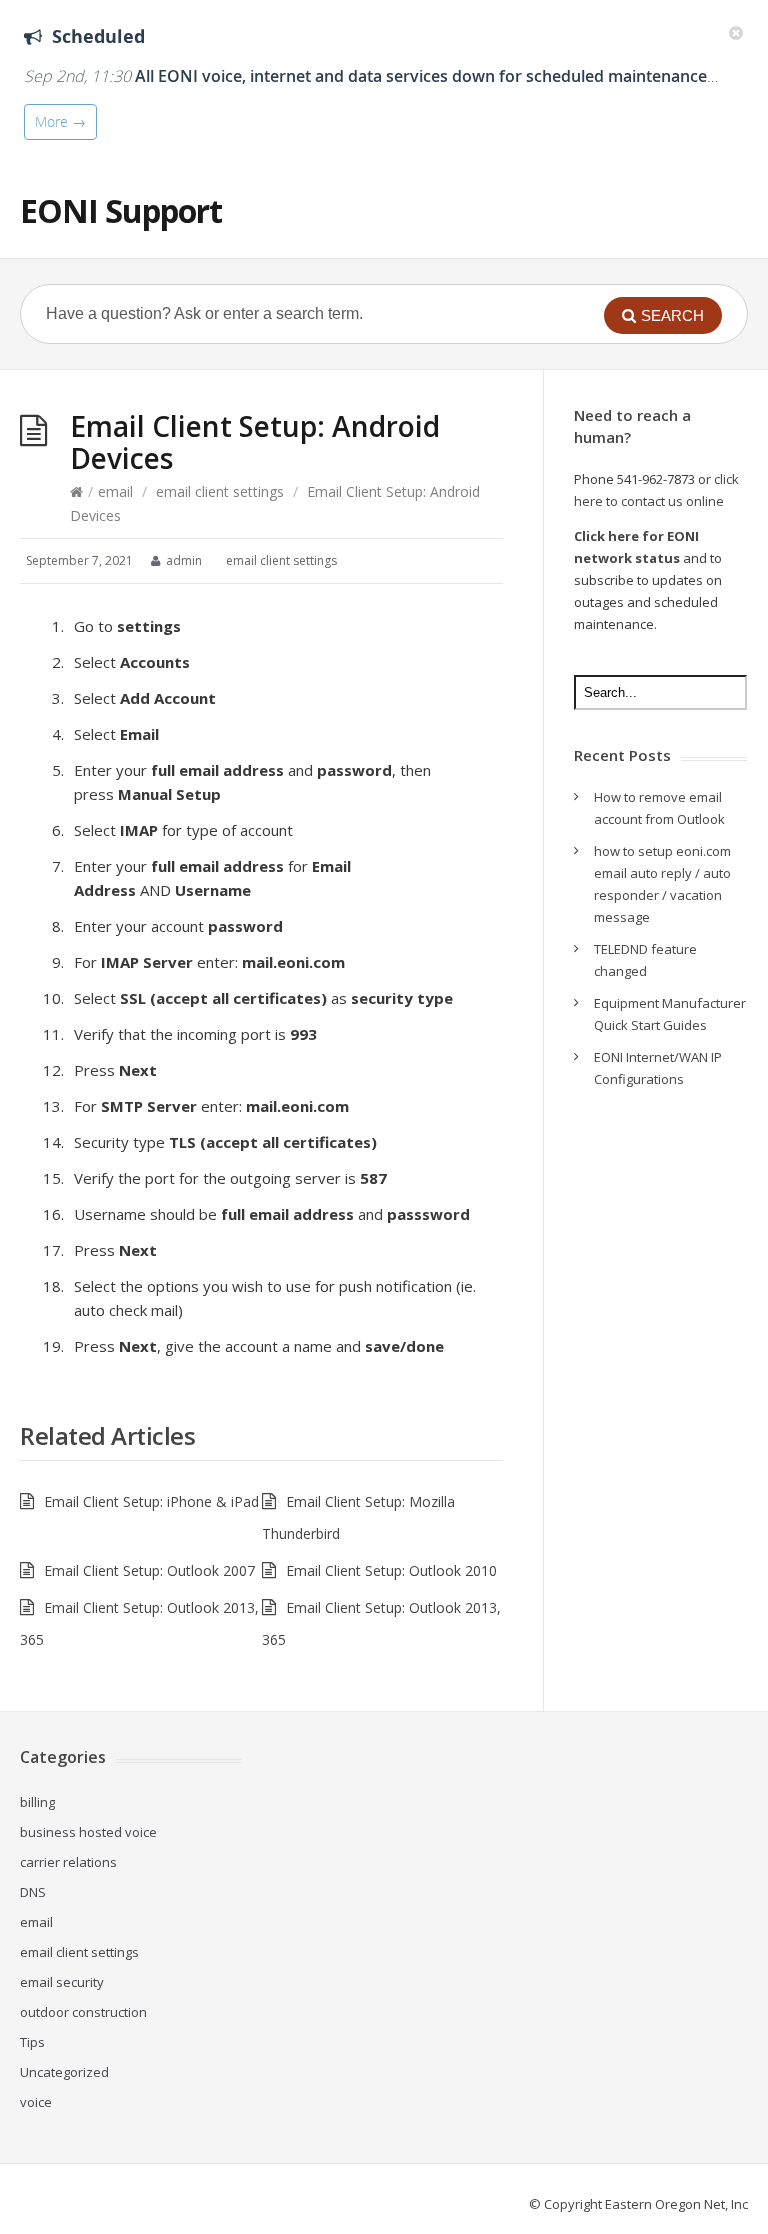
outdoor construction (83, 2012)
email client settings (220, 491)
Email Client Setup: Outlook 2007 (149, 1570)
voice (36, 2102)
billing (37, 1802)
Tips (32, 2042)
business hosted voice (88, 1832)
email (115, 491)
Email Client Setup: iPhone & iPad (151, 1501)
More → (60, 121)
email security (62, 1982)
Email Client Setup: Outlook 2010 (391, 1570)
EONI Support (121, 210)
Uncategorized (64, 2072)
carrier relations (68, 1862)
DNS (33, 1892)
